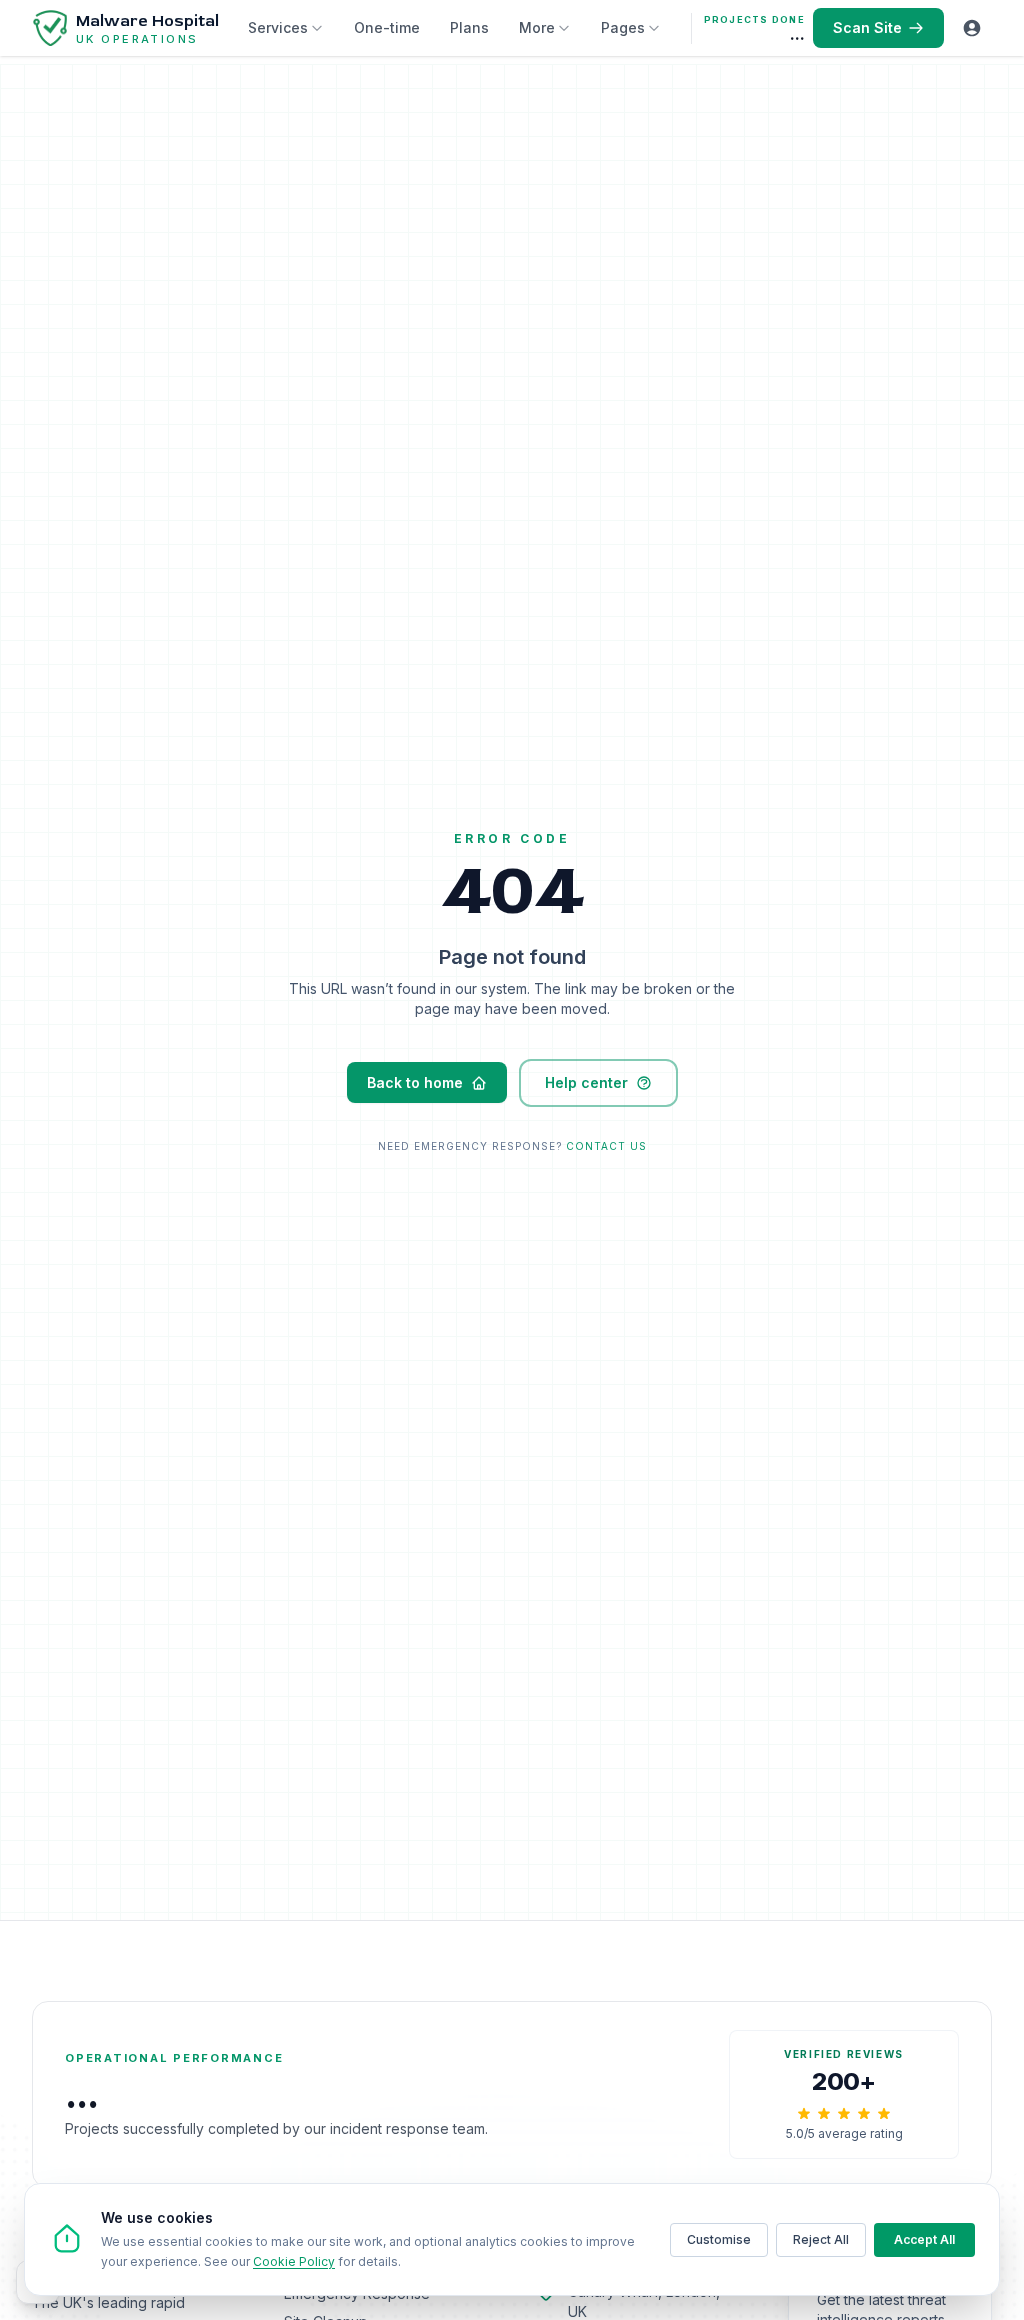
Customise (719, 2239)
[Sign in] (972, 28)
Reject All (821, 2239)
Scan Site (867, 27)
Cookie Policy (294, 2261)
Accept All (924, 2239)
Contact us (606, 1146)
